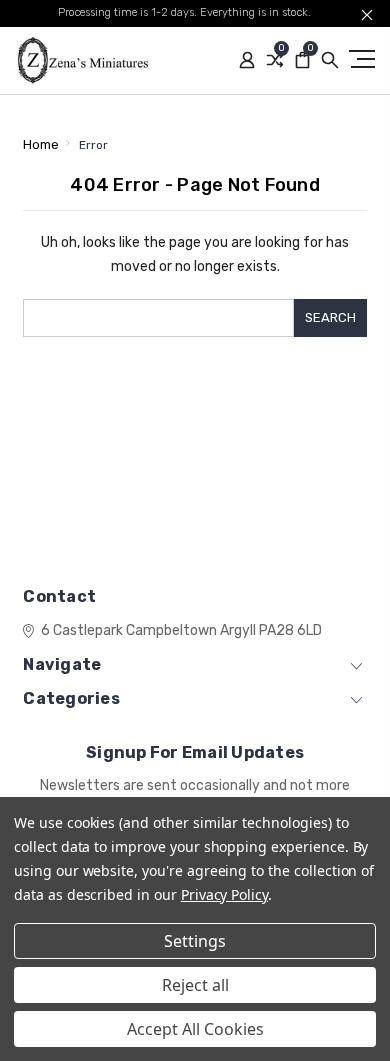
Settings (195, 941)
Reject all (195, 985)
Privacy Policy (224, 894)
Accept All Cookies (195, 1029)
